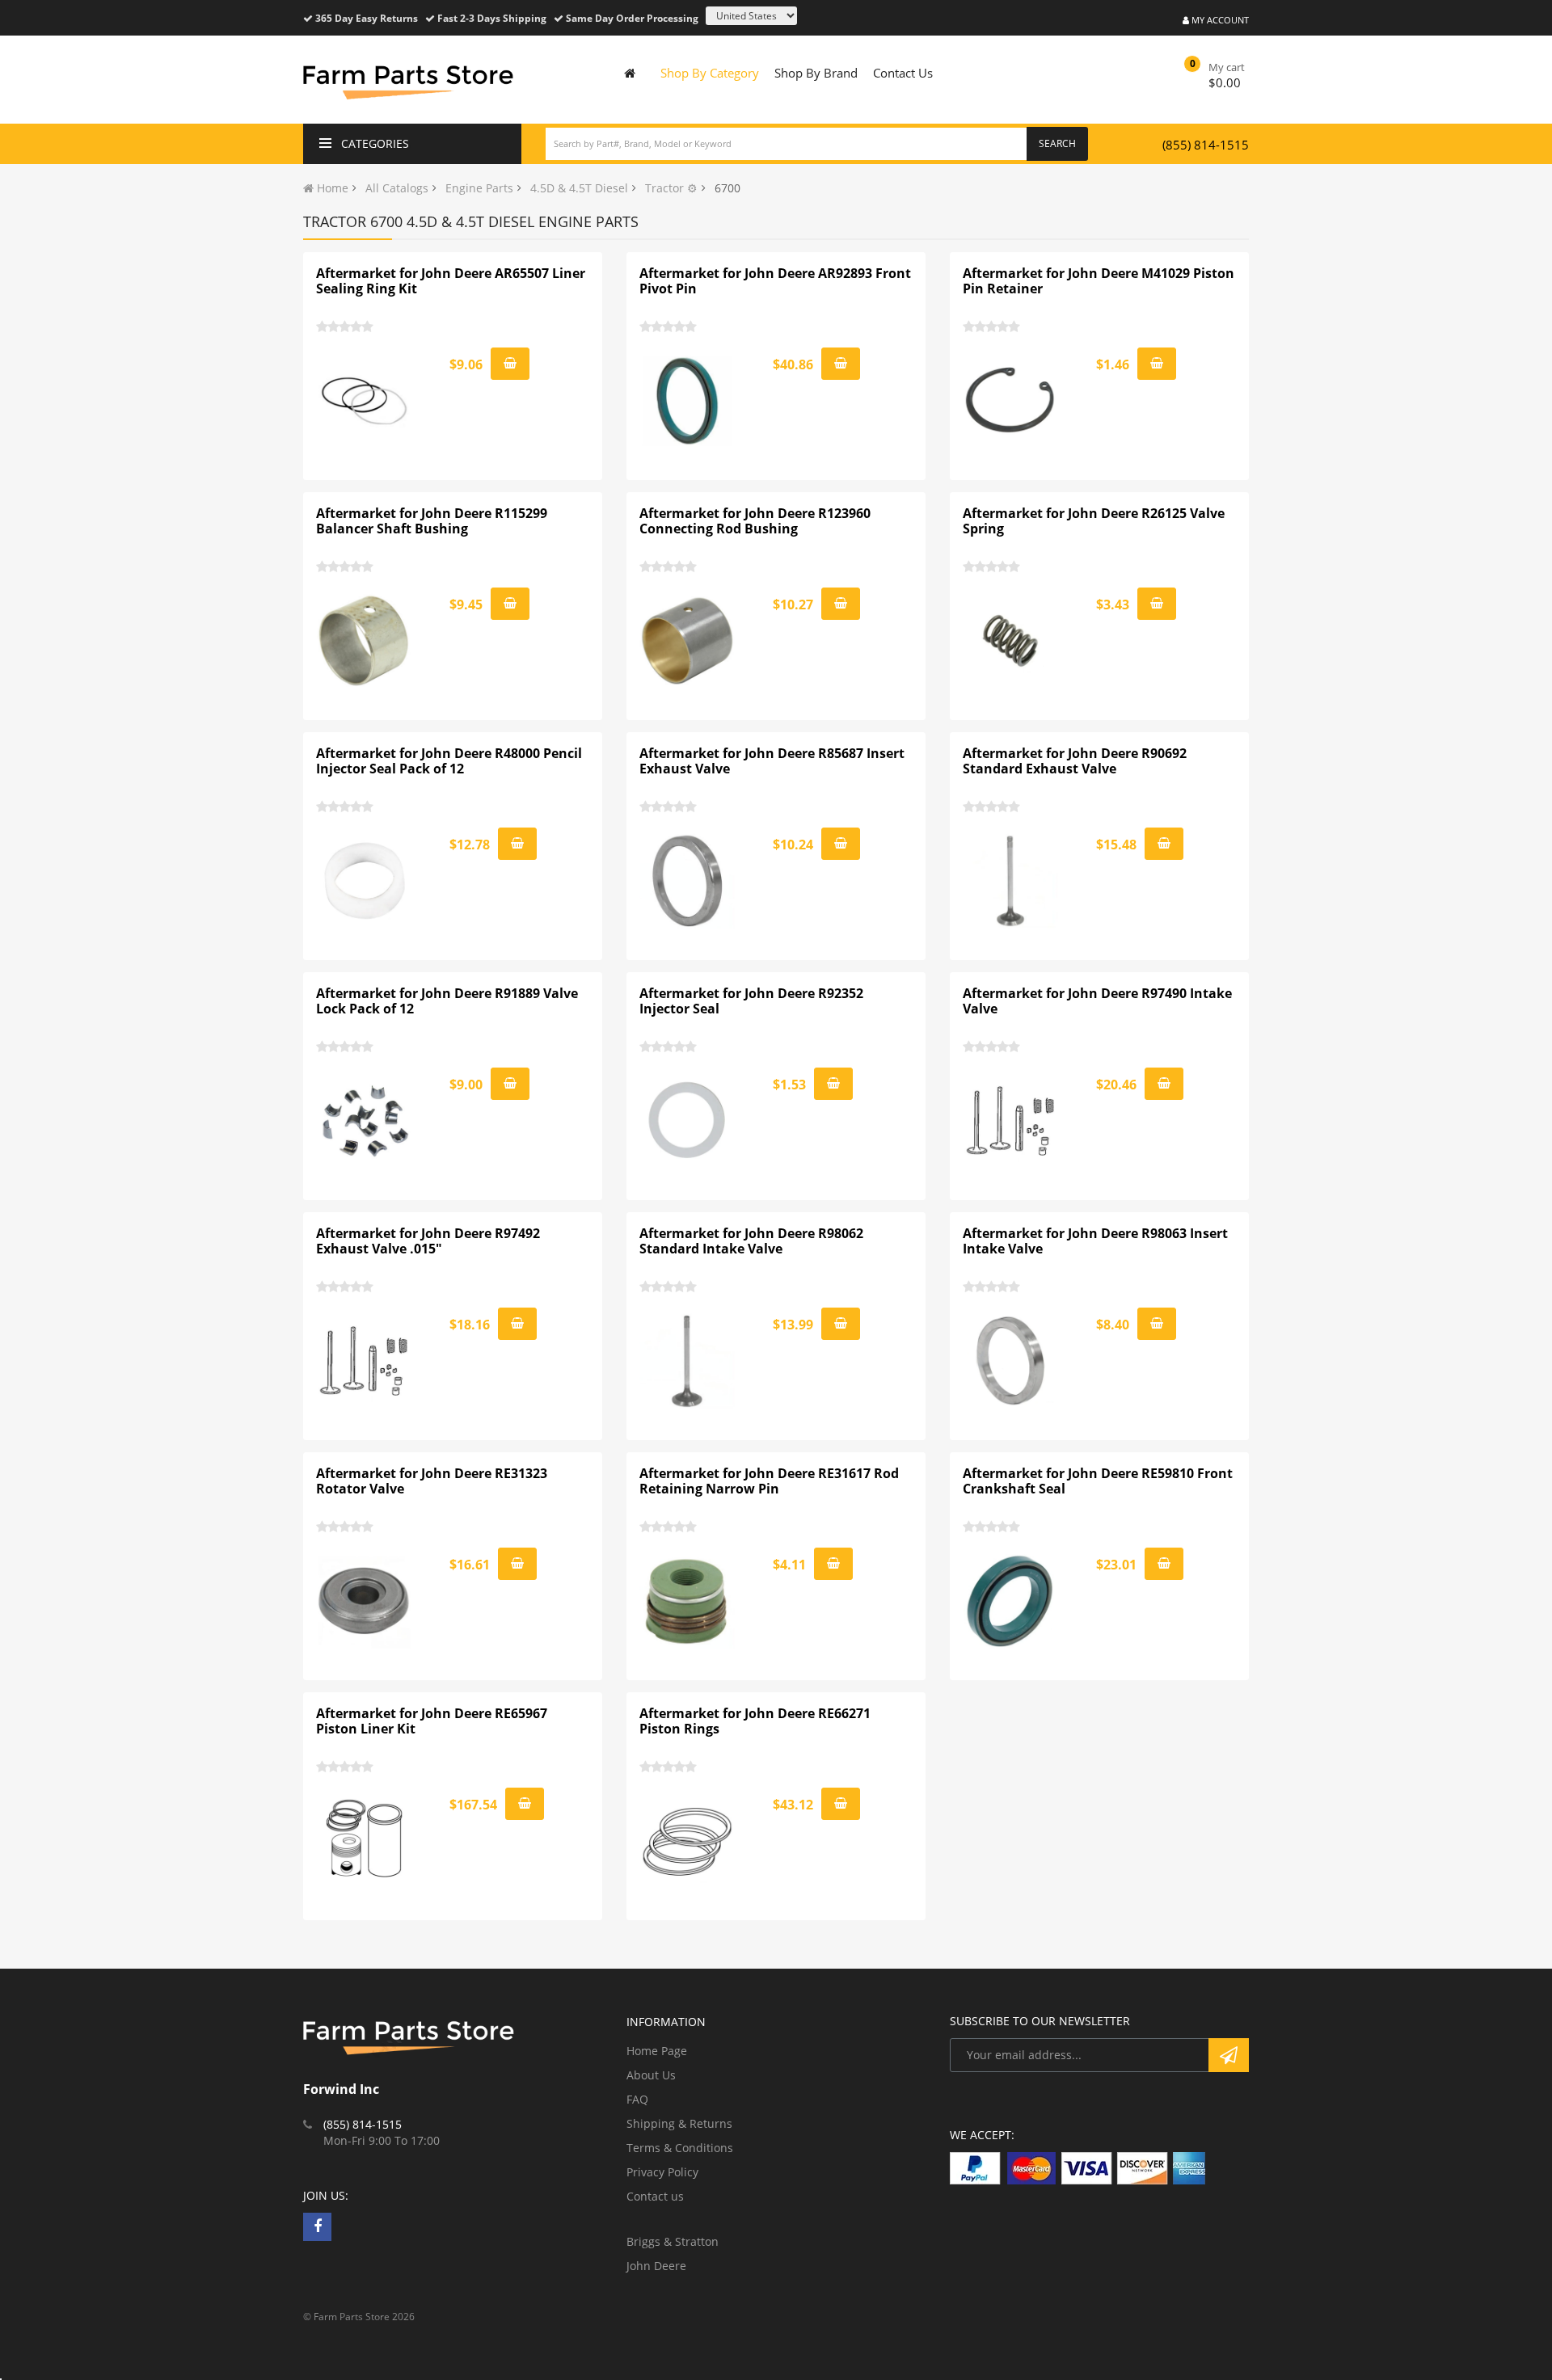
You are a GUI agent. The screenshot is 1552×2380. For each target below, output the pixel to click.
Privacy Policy (662, 2172)
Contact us (655, 2196)
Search (1057, 143)
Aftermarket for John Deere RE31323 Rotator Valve (432, 1481)
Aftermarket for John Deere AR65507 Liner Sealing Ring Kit (451, 281)
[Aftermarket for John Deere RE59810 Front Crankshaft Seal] (1011, 1601)
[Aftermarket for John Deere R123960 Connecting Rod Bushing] (688, 641)
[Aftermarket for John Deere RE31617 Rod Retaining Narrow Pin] (688, 1601)
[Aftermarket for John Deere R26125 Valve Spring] (1011, 641)
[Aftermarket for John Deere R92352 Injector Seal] (688, 1121)
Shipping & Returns (679, 2123)
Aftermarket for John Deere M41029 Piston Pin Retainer (1099, 281)
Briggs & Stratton (673, 2241)
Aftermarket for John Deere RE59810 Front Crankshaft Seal (1098, 1481)
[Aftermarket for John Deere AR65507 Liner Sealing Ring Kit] (365, 401)
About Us (651, 2075)
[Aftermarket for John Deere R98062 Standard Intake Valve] (688, 1361)
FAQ (637, 2099)
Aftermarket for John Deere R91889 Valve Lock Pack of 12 (447, 1001)
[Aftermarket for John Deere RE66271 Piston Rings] (688, 1841)
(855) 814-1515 (1206, 145)
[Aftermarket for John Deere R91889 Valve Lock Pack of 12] (365, 1121)
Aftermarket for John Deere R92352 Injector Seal (751, 1001)
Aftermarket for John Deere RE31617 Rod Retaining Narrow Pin (769, 1481)
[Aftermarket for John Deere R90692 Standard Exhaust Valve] (1011, 881)
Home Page (657, 2051)
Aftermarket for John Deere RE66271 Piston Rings (755, 1721)
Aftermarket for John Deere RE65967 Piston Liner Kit (432, 1721)
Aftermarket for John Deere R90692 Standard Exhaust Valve (1075, 761)
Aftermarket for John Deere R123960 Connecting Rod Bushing (755, 521)
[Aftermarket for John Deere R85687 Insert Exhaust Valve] (688, 881)
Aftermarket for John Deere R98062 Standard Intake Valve (751, 1241)
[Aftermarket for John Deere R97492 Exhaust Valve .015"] (365, 1361)
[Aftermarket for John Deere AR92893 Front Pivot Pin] (688, 401)
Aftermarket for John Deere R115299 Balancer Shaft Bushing (432, 521)
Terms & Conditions (680, 2148)
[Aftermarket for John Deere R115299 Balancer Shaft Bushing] (365, 641)
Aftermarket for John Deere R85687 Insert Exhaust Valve (772, 761)
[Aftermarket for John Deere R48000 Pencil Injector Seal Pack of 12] (365, 881)
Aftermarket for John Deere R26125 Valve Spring (1094, 521)
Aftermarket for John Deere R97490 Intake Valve (1097, 1001)
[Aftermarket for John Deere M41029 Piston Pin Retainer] (1011, 401)
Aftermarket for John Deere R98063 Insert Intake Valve (1095, 1241)
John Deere (656, 2266)
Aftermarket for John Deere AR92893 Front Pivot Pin (775, 281)
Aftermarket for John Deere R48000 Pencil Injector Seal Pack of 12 (449, 761)
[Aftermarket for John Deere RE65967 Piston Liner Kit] (365, 1841)
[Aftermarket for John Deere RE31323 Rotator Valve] (365, 1601)
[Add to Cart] (510, 364)
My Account (1219, 20)
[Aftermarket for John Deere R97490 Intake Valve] (1011, 1121)
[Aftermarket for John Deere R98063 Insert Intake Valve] (1011, 1361)
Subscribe (1229, 2055)
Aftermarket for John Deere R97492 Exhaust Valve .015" (428, 1241)
